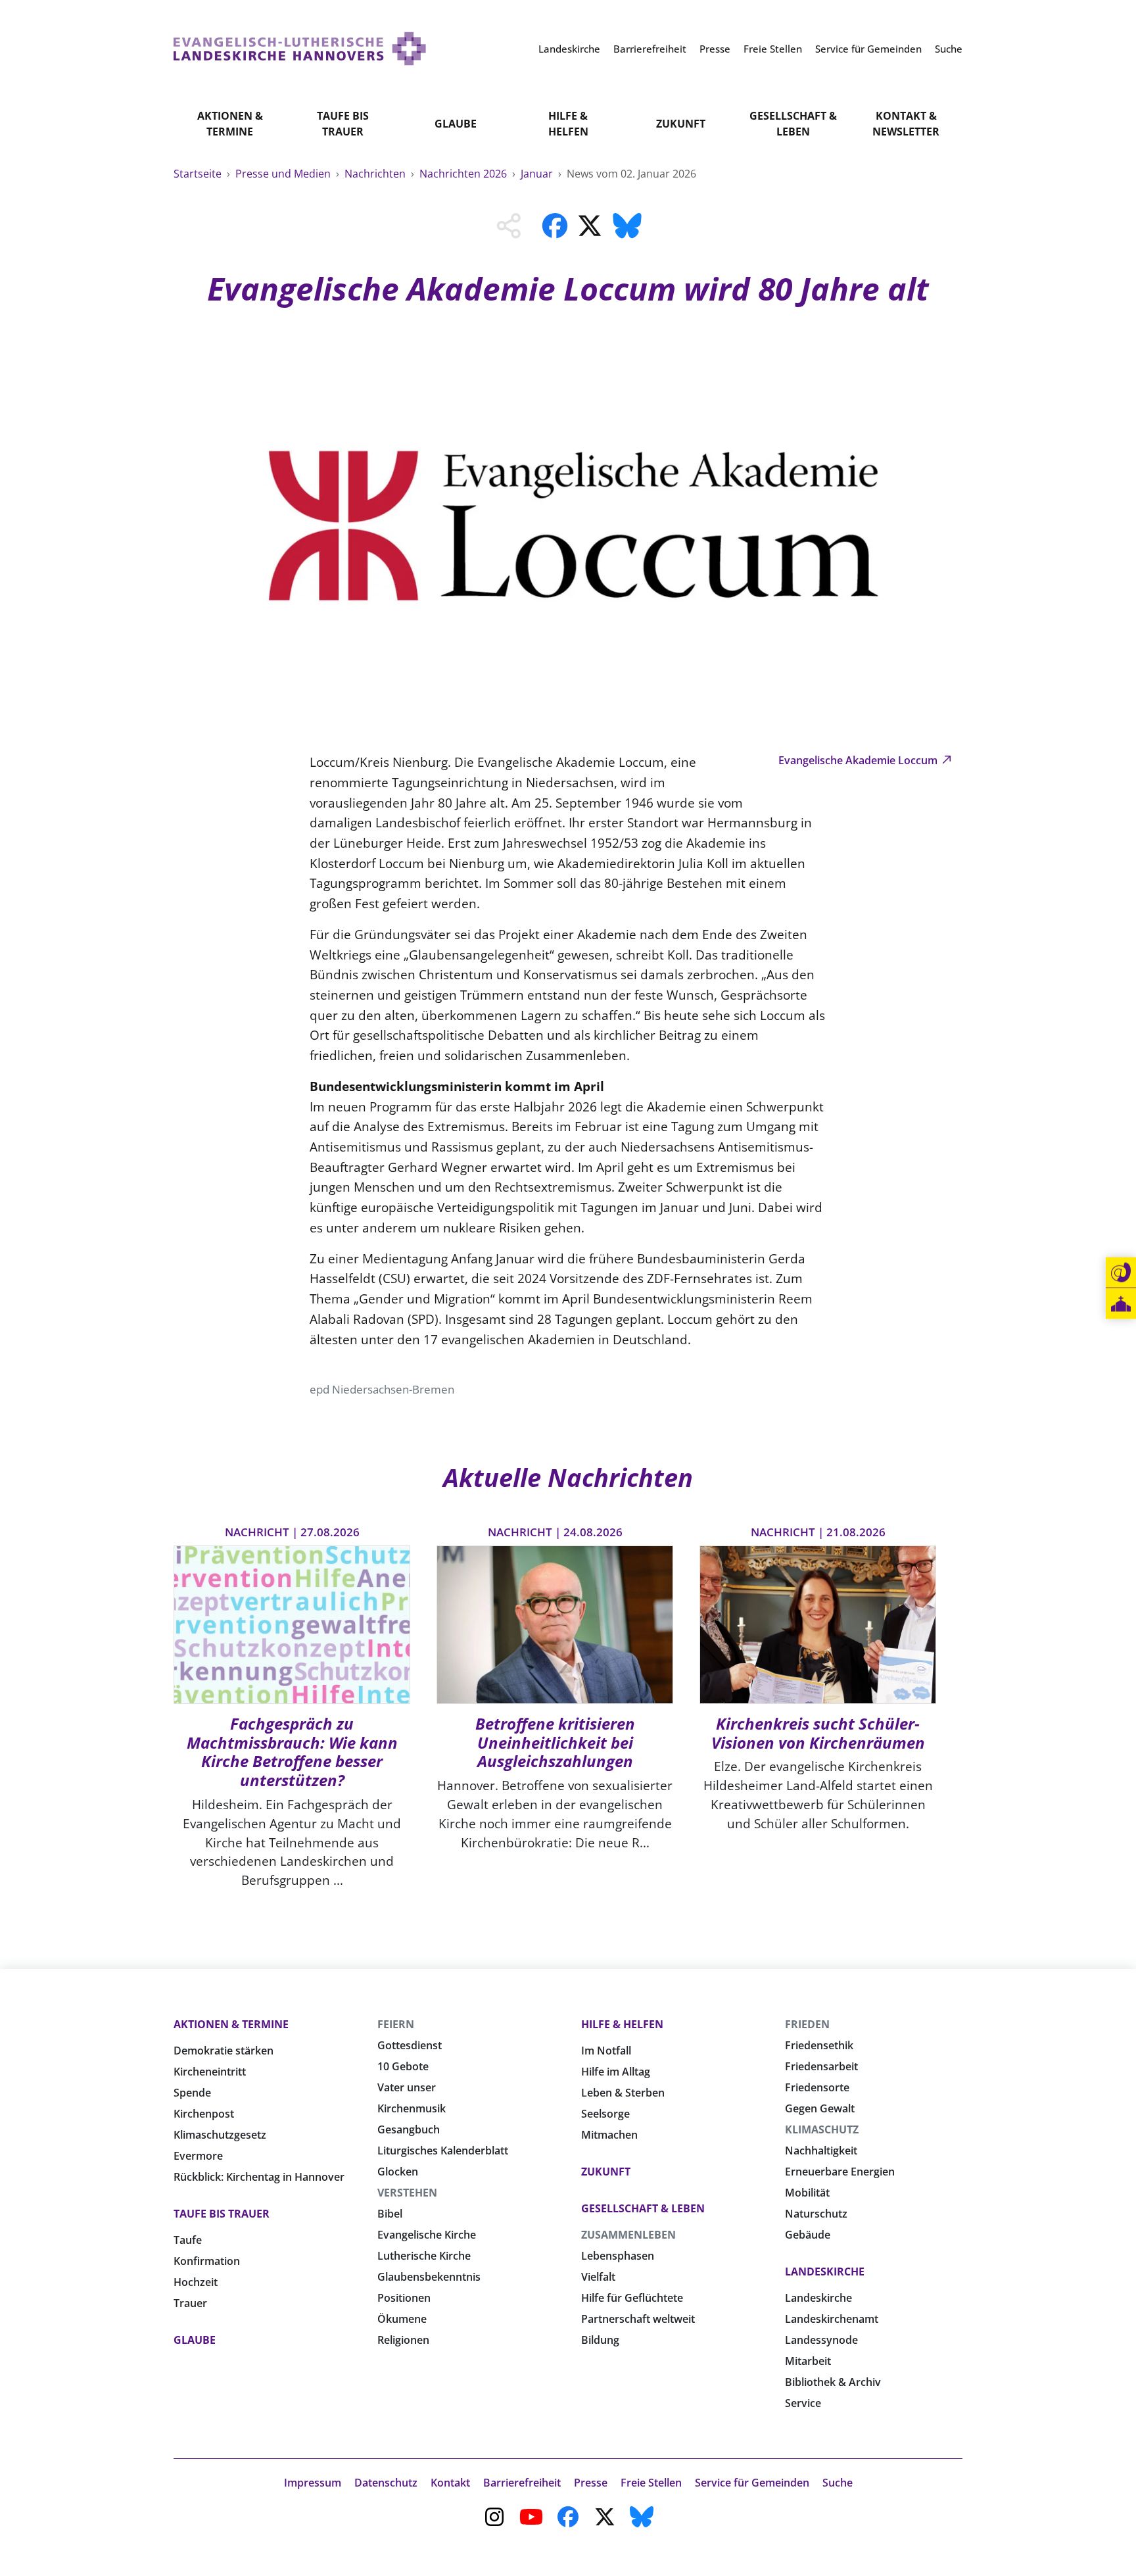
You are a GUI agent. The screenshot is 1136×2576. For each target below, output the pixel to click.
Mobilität (807, 2193)
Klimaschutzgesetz (220, 2135)
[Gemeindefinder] (1121, 1304)
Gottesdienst (410, 2045)
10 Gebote (403, 2066)
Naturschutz (816, 2214)
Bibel (390, 2214)
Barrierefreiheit (522, 2483)
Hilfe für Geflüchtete (632, 2298)
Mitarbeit (808, 2361)
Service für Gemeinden (752, 2483)
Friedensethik (819, 2045)
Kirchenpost (204, 2114)
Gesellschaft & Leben (793, 124)
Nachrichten (376, 174)
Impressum (313, 2483)
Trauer (190, 2303)
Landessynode (821, 2340)
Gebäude (808, 2235)
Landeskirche (825, 2272)
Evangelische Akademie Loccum (859, 760)
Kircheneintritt (210, 2072)
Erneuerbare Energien (840, 2172)
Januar (538, 174)
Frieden (807, 2024)
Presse (591, 2483)
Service (803, 2403)
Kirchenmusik (412, 2108)
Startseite (199, 174)
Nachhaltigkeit (821, 2151)
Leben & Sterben (623, 2093)
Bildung (600, 2340)
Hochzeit (196, 2282)
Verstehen (407, 2193)
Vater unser (407, 2087)
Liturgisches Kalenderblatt (443, 2151)
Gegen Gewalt (820, 2108)
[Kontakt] (1121, 1273)
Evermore (198, 2156)
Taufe (188, 2240)
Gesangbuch (409, 2129)
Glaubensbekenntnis (429, 2277)
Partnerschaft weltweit (638, 2319)
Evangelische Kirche (427, 2235)
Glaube (456, 124)
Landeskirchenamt (832, 2319)
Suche (838, 2483)
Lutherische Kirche (424, 2256)
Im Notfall (606, 2051)
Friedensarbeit (821, 2066)
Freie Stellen (651, 2483)
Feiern (396, 2024)
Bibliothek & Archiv (833, 2382)
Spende (192, 2093)
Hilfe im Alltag (616, 2072)
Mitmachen (609, 2135)
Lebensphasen (618, 2256)
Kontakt (450, 2483)
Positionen (404, 2298)
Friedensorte (817, 2087)
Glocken (398, 2172)
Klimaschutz (822, 2129)
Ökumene (402, 2319)
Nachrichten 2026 (464, 174)
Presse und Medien (284, 174)
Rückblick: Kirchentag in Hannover (259, 2177)
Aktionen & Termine (230, 124)
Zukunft (681, 124)
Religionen (403, 2340)
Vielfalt (598, 2277)
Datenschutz (386, 2483)
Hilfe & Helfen (568, 124)
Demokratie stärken (224, 2051)
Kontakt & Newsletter (906, 124)
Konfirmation (207, 2261)
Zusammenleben (628, 2235)
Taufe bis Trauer (343, 124)
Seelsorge (605, 2114)
